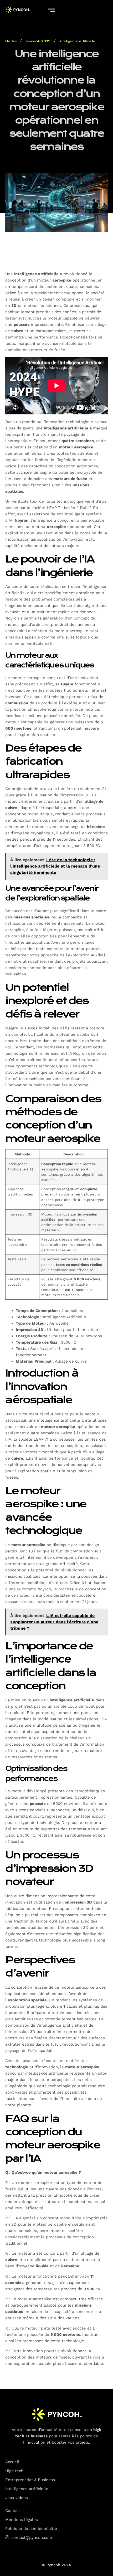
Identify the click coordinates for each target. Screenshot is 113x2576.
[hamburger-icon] (52, 10)
